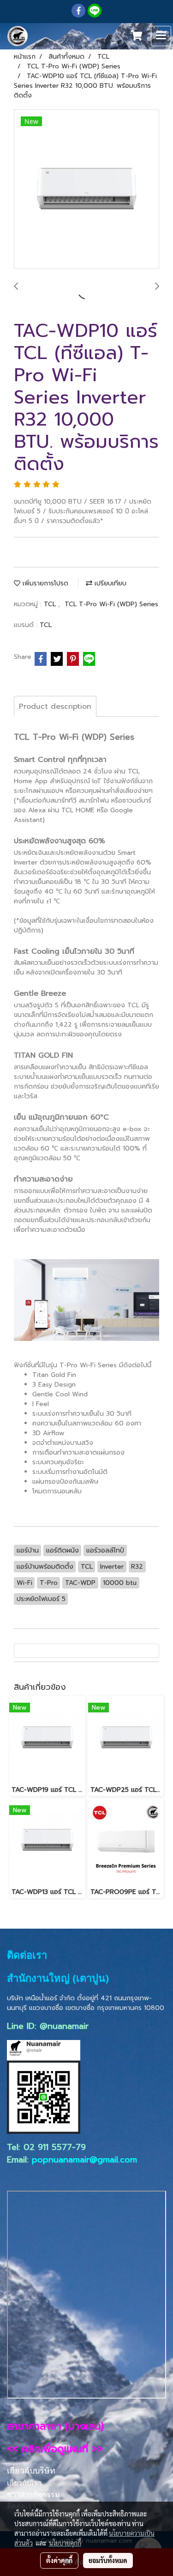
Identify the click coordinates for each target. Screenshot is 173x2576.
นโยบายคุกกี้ (65, 2543)
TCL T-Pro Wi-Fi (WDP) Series (111, 604)
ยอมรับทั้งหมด (108, 2560)
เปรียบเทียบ (109, 583)
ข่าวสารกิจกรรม (33, 2494)
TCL (51, 604)
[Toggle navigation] (161, 36)
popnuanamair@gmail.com (84, 2160)
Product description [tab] (55, 706)
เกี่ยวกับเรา (24, 2483)
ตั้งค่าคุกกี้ (59, 2560)
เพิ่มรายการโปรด (44, 583)
